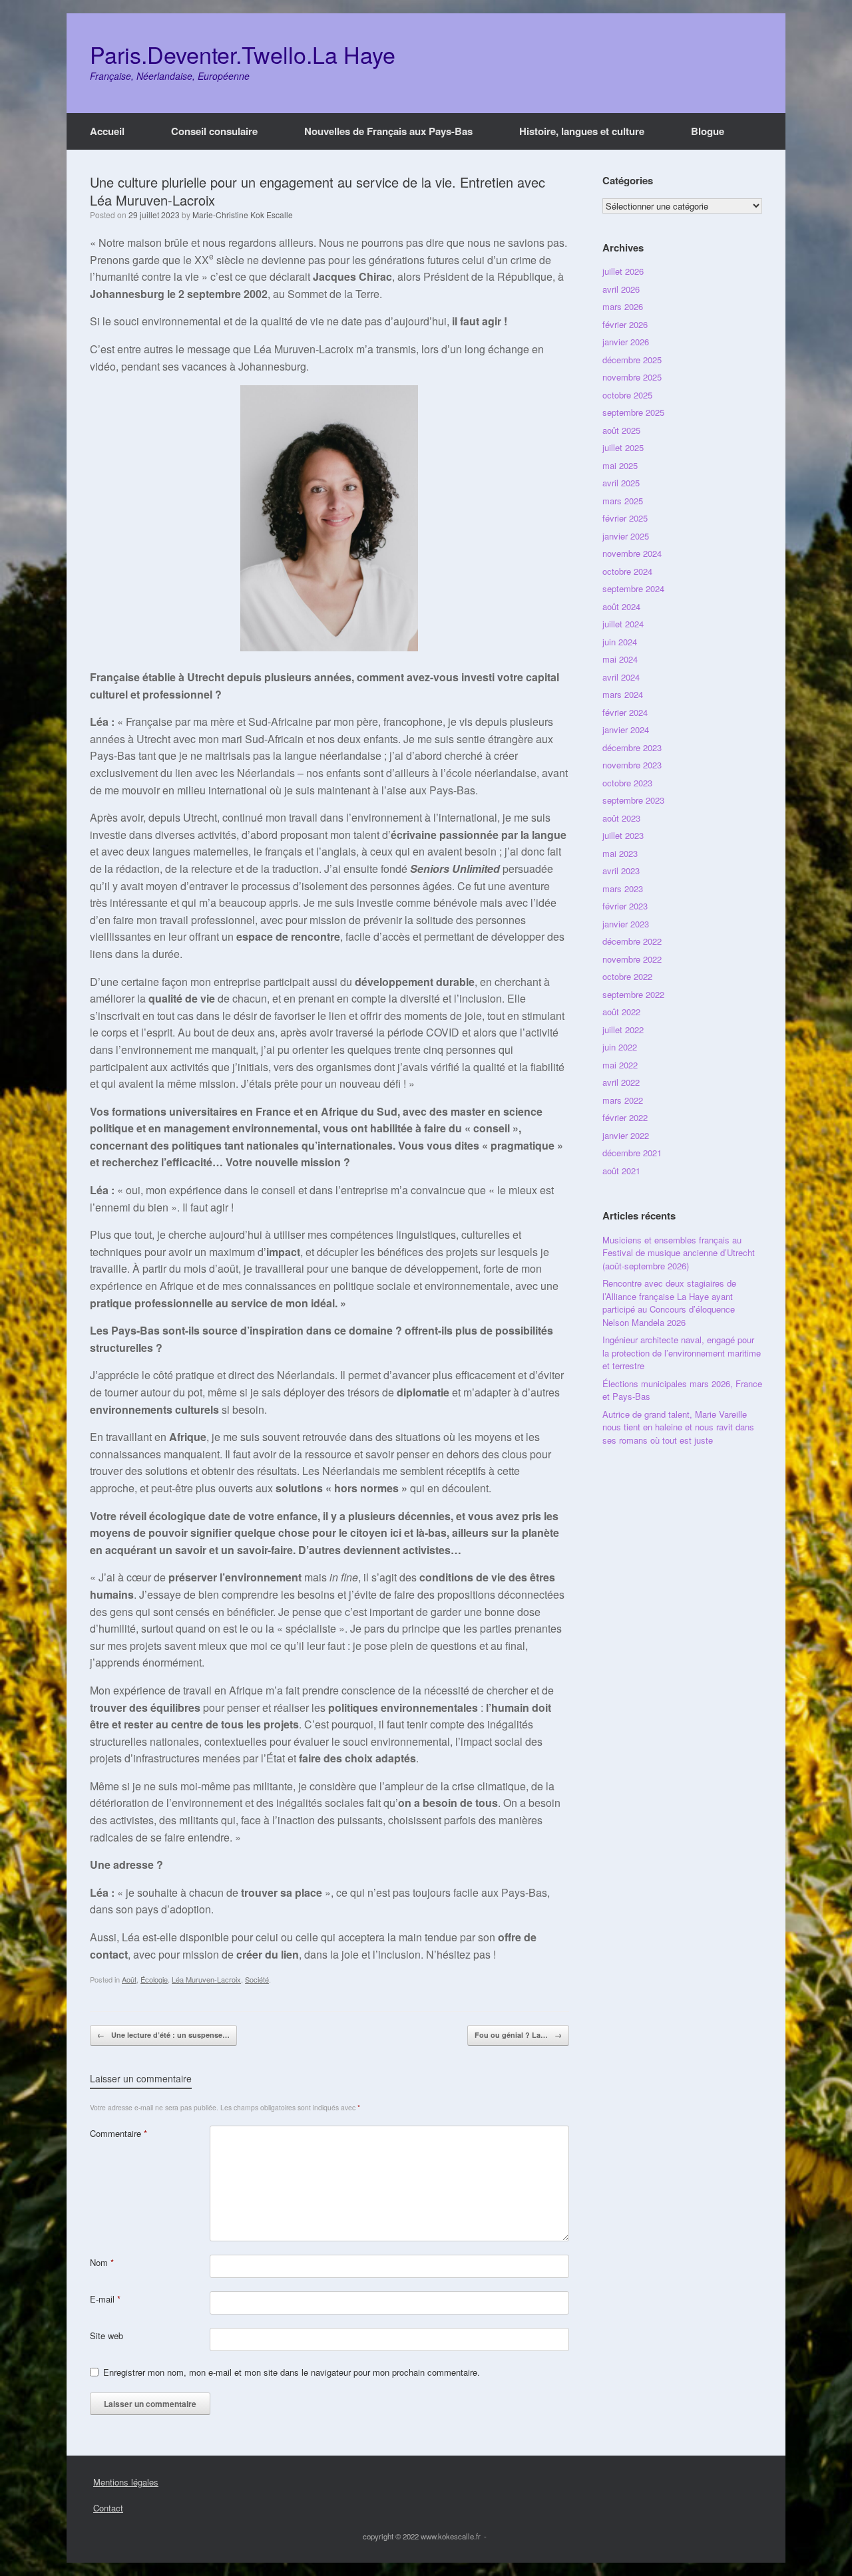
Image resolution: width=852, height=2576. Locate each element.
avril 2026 (621, 289)
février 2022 (625, 1117)
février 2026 (625, 324)
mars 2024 (623, 694)
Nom (102, 2262)
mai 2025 (620, 465)
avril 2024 (621, 677)
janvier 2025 (626, 536)
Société (257, 1979)
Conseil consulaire (214, 131)
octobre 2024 (627, 571)
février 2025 (625, 518)
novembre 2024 (632, 553)
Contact (108, 2508)
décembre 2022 (632, 941)
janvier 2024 (626, 729)
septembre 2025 (633, 412)
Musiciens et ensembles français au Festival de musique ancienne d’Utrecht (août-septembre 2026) (679, 1253)
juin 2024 (620, 642)
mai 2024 (620, 659)
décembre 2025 (632, 360)
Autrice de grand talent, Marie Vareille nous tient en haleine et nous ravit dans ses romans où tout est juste (678, 1427)
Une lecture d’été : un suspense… (163, 2035)
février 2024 (625, 712)
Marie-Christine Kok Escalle (243, 215)
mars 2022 (623, 1100)
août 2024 (621, 606)
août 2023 (621, 818)
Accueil (107, 131)
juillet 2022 (623, 1030)
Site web (106, 2335)
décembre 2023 (632, 747)
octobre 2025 (627, 395)
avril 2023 (621, 871)
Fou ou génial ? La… (518, 2035)
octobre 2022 (627, 976)
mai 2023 (620, 853)
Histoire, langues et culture (582, 131)
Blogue (708, 131)
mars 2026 (623, 306)
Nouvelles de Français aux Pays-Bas (388, 131)
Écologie (154, 1979)
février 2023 (625, 906)
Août (129, 1979)
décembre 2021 (632, 1153)
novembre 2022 (632, 959)
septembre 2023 (633, 800)
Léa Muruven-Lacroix (206, 1979)
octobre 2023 (627, 783)
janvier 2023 (626, 924)
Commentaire (118, 2133)
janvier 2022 (626, 1135)
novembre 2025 (632, 377)
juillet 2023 (623, 835)
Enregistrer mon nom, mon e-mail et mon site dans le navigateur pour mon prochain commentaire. (292, 2372)
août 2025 (621, 430)
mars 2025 (623, 501)
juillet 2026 (623, 271)
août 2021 (621, 1171)
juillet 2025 (623, 447)
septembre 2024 (633, 588)
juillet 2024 (623, 624)
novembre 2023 (632, 765)
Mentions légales (126, 2482)
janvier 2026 (626, 342)
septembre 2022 (633, 994)
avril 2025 (621, 483)
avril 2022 (621, 1082)
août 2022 (621, 1012)
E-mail (105, 2299)
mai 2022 (620, 1065)
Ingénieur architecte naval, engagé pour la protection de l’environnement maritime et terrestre (682, 1353)
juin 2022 (620, 1047)
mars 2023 (623, 888)
